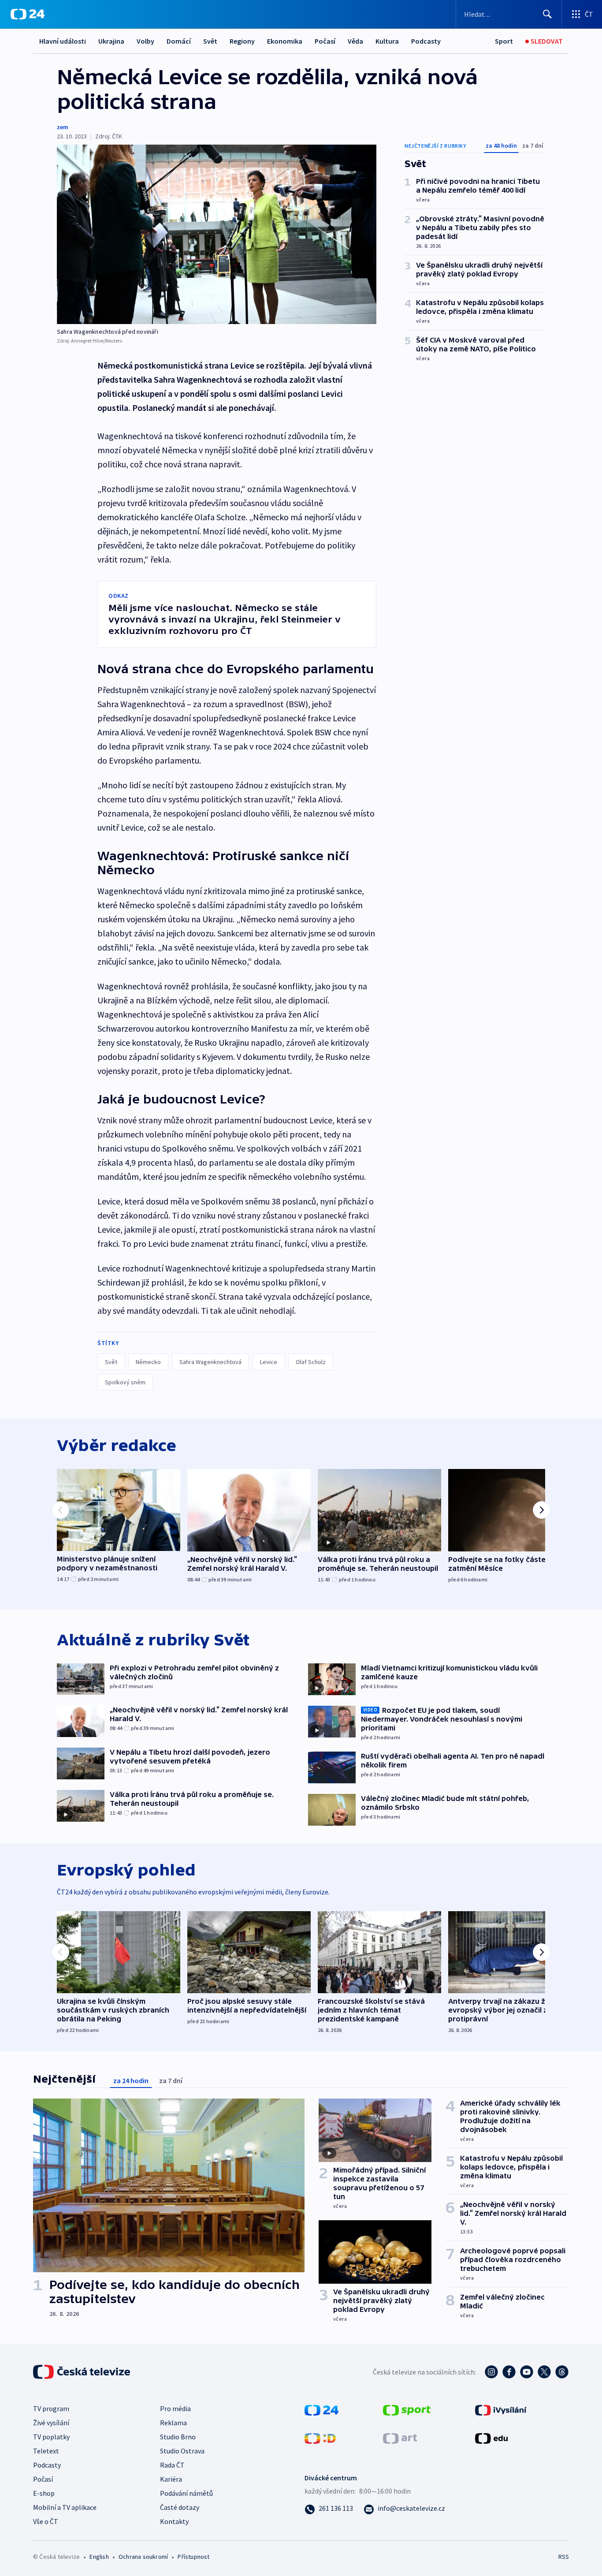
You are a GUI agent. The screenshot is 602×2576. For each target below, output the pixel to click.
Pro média (175, 2408)
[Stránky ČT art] (400, 2437)
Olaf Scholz (311, 1362)
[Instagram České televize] (491, 2372)
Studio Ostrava (182, 2451)
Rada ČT (172, 2465)
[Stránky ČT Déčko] (320, 2437)
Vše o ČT (46, 2521)
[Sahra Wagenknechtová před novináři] (217, 234)
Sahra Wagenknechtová (210, 1362)
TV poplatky (51, 2437)
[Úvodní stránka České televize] (82, 2372)
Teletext (46, 2451)
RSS (564, 2557)
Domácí (179, 41)
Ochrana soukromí (143, 2557)
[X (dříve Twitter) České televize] (544, 2372)
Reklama (173, 2423)
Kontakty (174, 2521)
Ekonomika (285, 41)
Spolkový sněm (125, 1382)
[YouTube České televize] (527, 2372)
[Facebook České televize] (509, 2372)
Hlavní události (63, 41)
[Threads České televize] (562, 2372)
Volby (145, 41)
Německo (148, 1362)
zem (63, 127)
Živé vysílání (51, 2423)
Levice (269, 1362)
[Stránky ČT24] (321, 2409)
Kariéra (171, 2479)
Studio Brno (178, 2437)
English (99, 2557)
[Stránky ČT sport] (407, 2409)
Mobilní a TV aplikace (65, 2507)
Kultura (387, 41)
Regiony (242, 41)
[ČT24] (28, 14)
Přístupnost (193, 2557)
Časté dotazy (180, 2507)
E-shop (44, 2493)
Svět (210, 41)
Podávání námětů (186, 2493)
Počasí (325, 41)
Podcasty (426, 41)
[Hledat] (547, 14)
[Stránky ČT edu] (491, 2437)
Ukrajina (111, 41)
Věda (355, 41)
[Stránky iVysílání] (501, 2409)
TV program (51, 2408)
